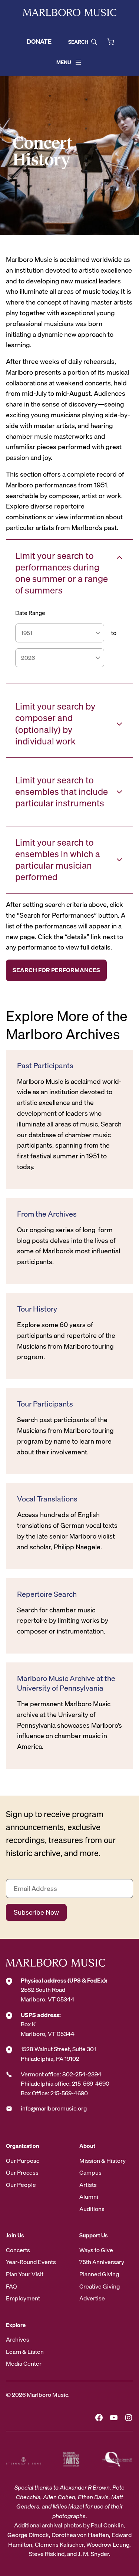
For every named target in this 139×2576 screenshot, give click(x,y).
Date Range (30, 613)
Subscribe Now (36, 1912)
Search (78, 42)
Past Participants (45, 1066)
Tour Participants (45, 1404)
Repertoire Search (47, 1594)
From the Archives (47, 1214)
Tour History (37, 1309)
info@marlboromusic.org (54, 2108)
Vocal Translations (47, 1499)
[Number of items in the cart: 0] (111, 42)
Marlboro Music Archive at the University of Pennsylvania (66, 1683)
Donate (39, 41)
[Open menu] (78, 62)
